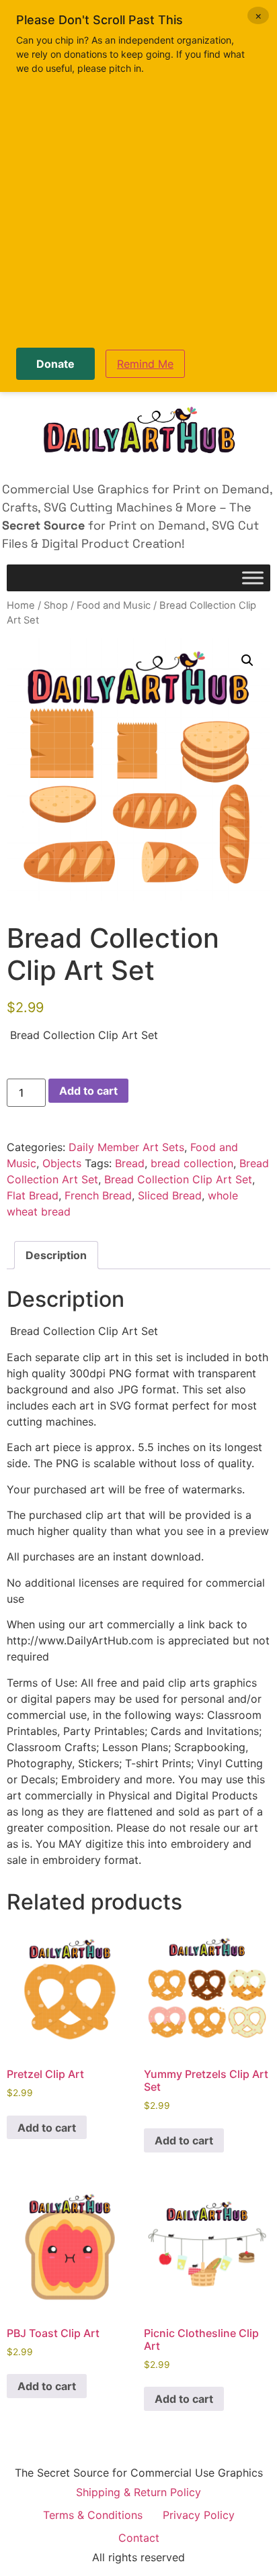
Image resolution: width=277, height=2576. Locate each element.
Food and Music (114, 605)
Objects (62, 1163)
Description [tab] (56, 1255)
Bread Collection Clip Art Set (178, 1179)
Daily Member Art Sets (126, 1147)
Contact (139, 2538)
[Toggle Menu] (253, 578)
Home (21, 605)
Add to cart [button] (47, 2128)
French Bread (98, 1195)
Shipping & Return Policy (138, 2492)
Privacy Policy (199, 2515)
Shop (56, 605)
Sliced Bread (170, 1195)
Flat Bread (33, 1195)
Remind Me (145, 364)
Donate (55, 364)
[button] (247, 660)
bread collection (192, 1163)
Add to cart (88, 1091)
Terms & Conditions (93, 2515)
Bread (130, 1163)
